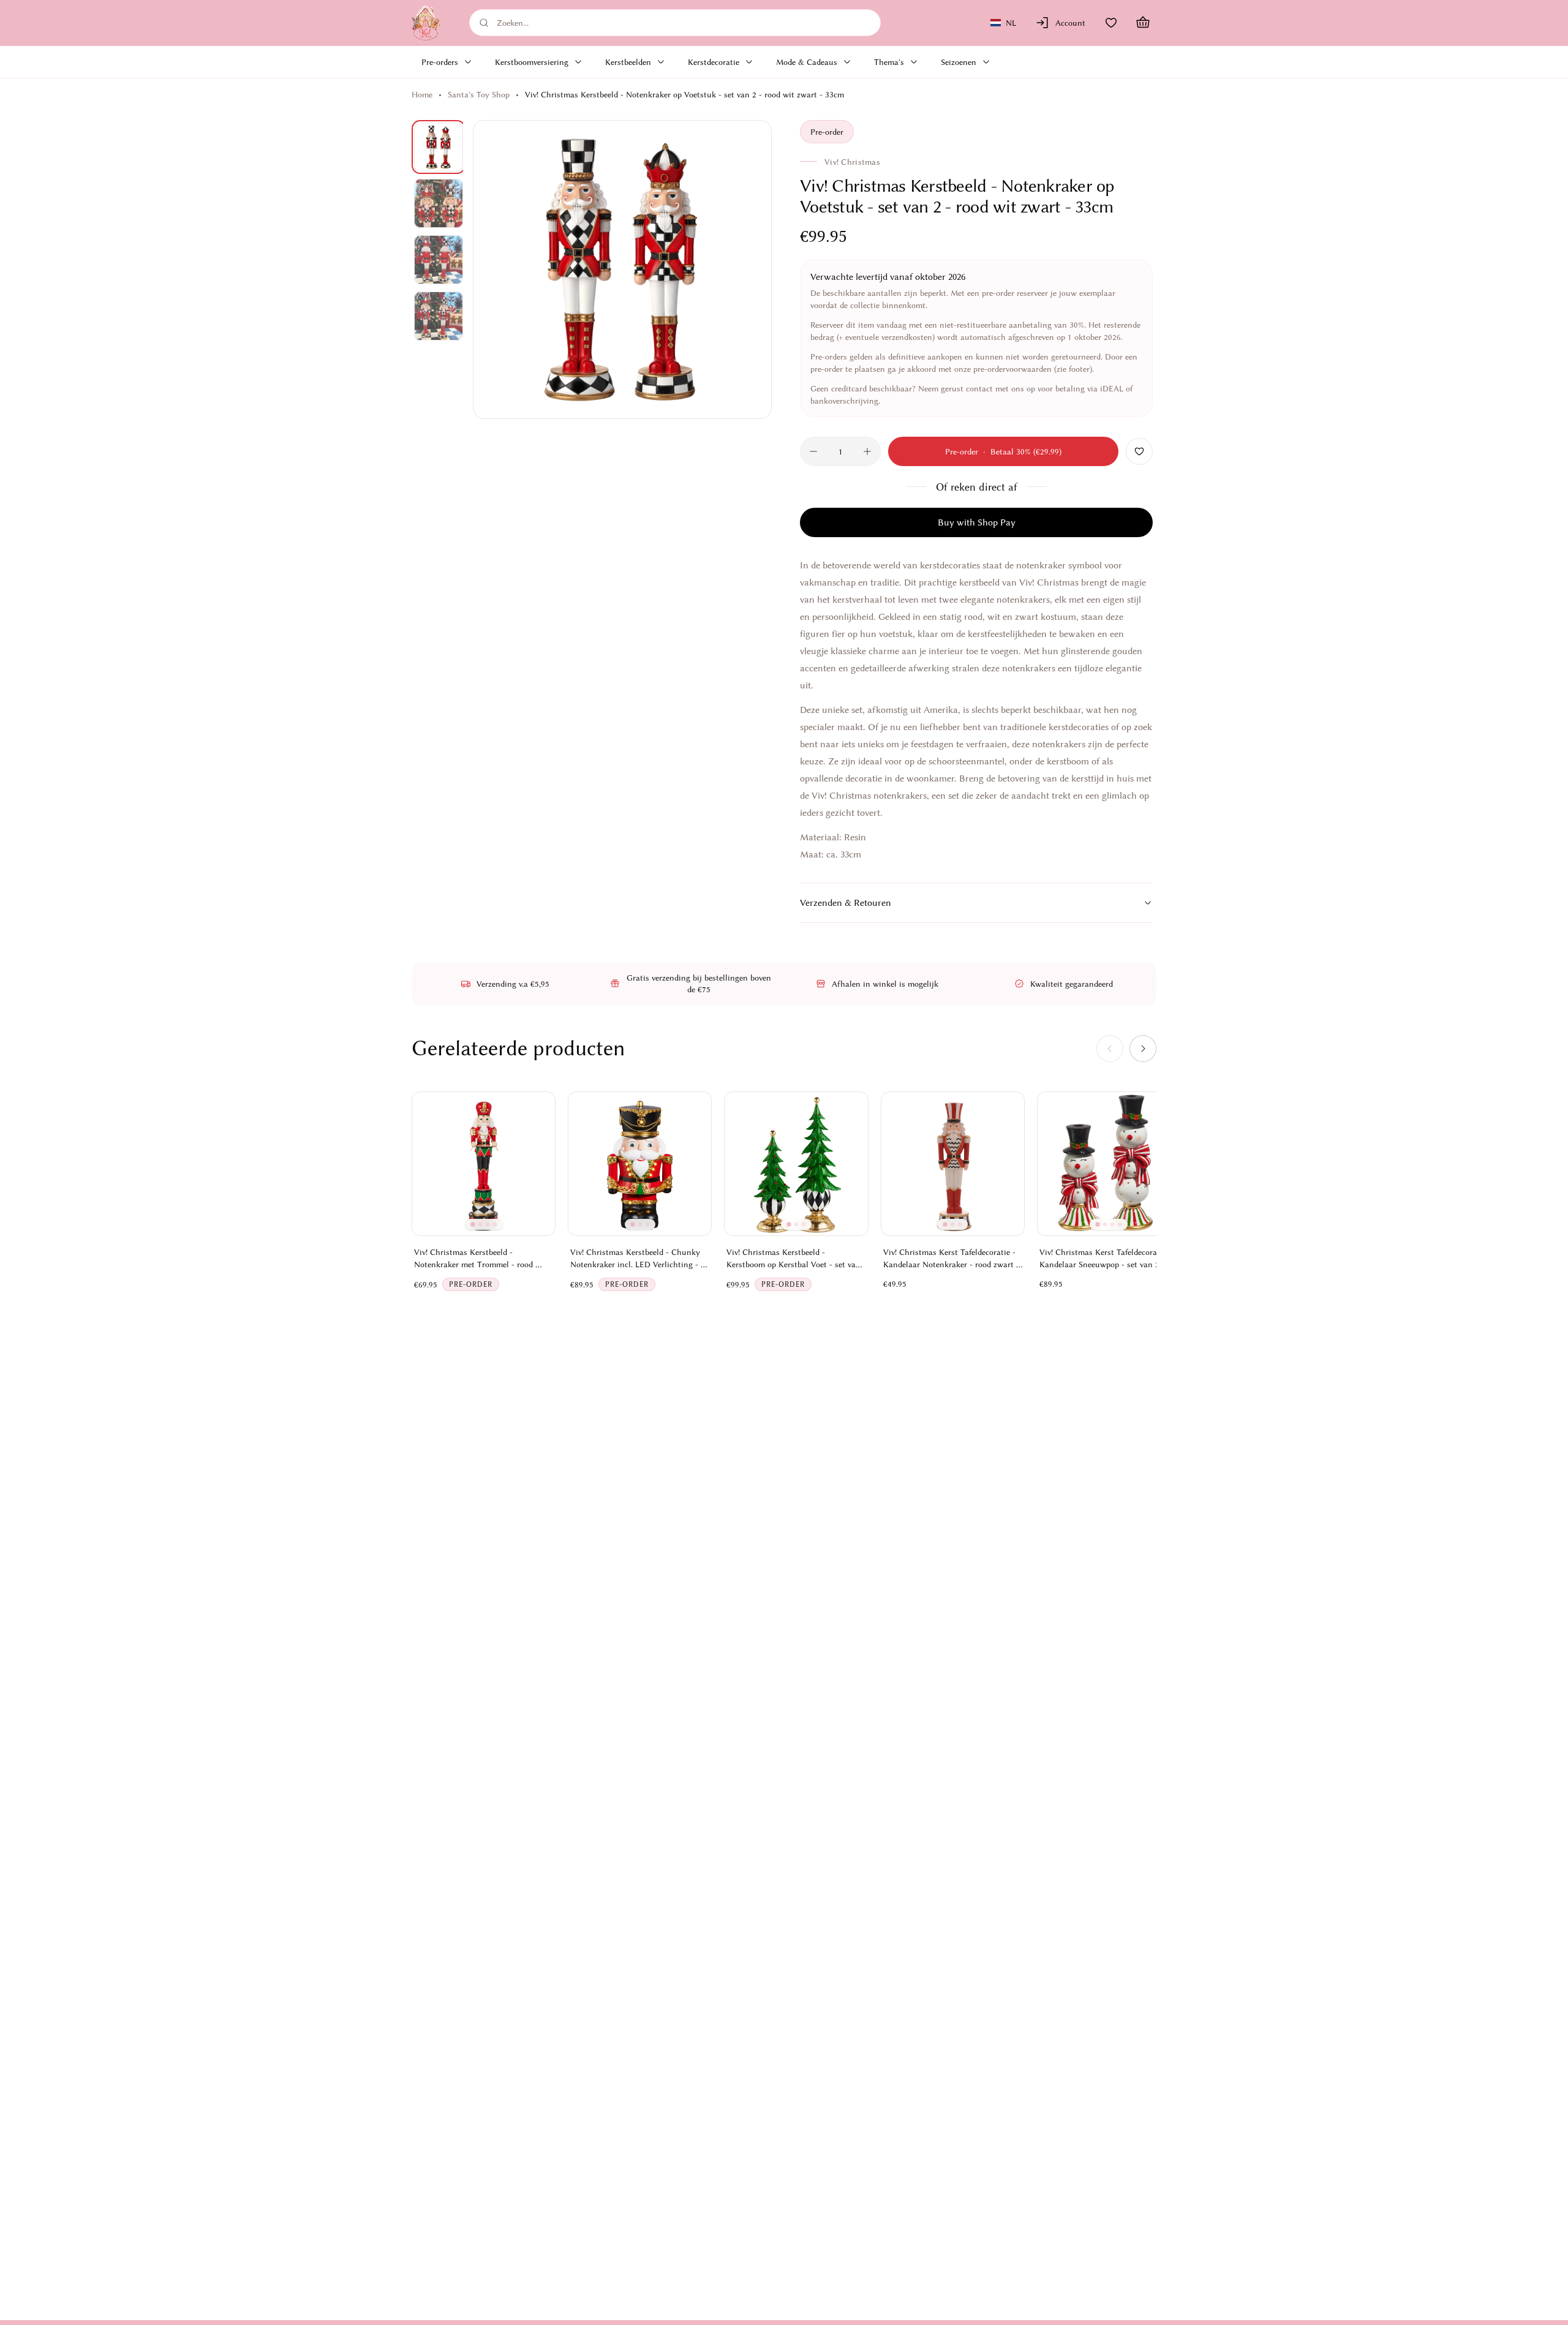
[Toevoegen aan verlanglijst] (1139, 451)
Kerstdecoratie (714, 62)
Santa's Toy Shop (479, 94)
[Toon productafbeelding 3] (439, 260)
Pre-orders (440, 62)
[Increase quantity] (867, 451)
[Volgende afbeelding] (748, 269)
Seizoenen (959, 62)
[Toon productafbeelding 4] (439, 316)
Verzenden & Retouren (846, 903)
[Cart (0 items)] (1143, 23)
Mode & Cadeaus (807, 62)
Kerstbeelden (628, 62)
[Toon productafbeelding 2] (439, 203)
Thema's (889, 62)
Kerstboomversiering (532, 62)
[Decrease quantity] (813, 451)
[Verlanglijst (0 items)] (1111, 23)
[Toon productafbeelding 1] (439, 147)
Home (422, 94)
